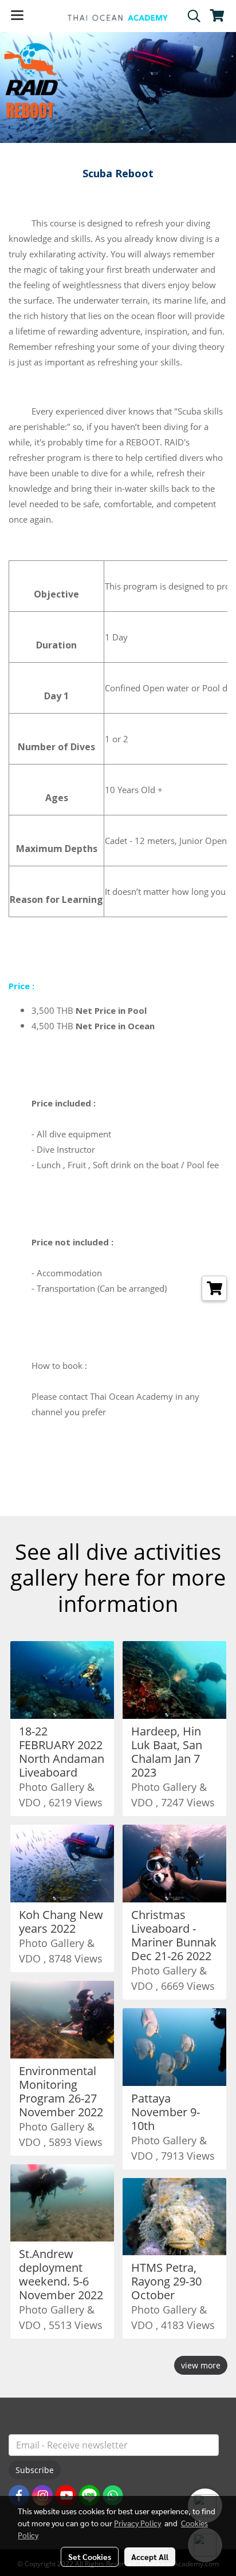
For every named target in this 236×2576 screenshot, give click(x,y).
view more (201, 2365)
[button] (190, 16)
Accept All (150, 2557)
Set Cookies (90, 2557)
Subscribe (35, 2470)
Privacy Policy (137, 2523)
